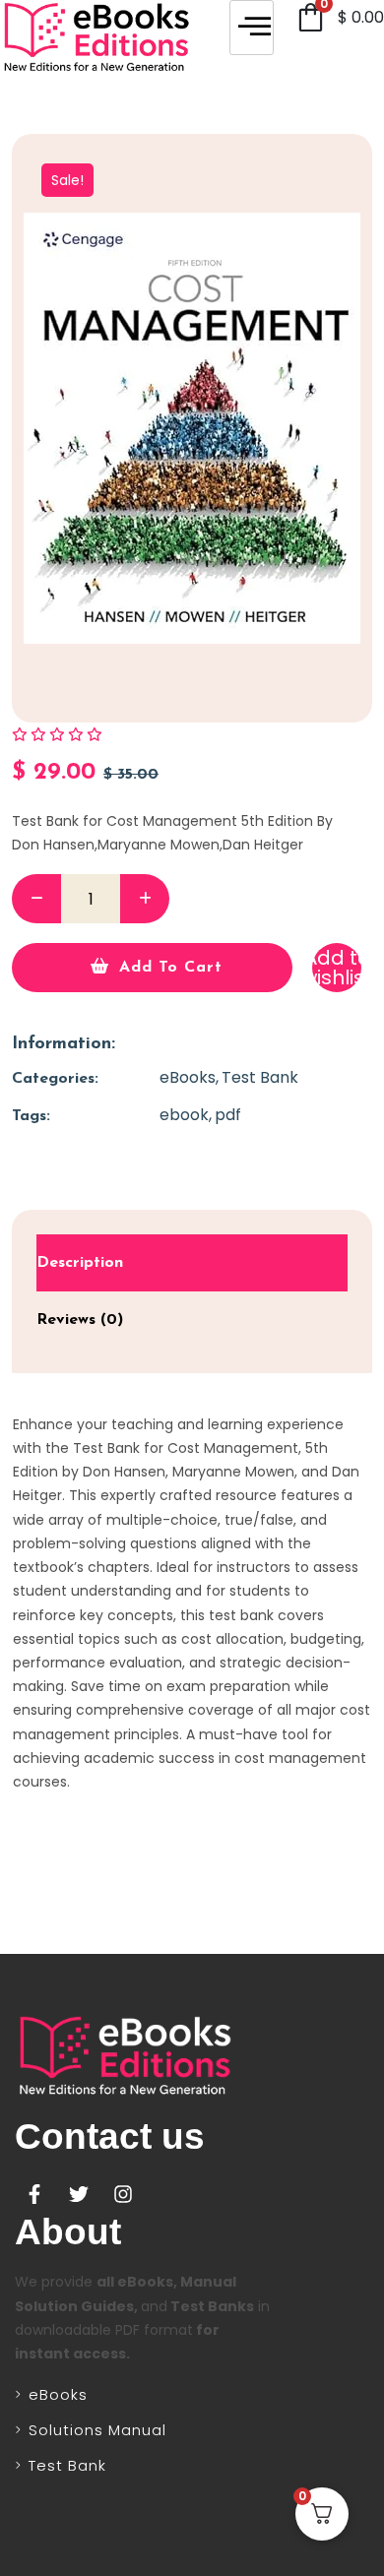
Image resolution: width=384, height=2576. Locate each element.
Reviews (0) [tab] (80, 1320)
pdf (228, 1115)
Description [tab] (80, 1263)
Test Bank (260, 1077)
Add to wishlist (337, 968)
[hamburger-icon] (252, 28)
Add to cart (171, 968)
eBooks (188, 1077)
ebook (184, 1115)
